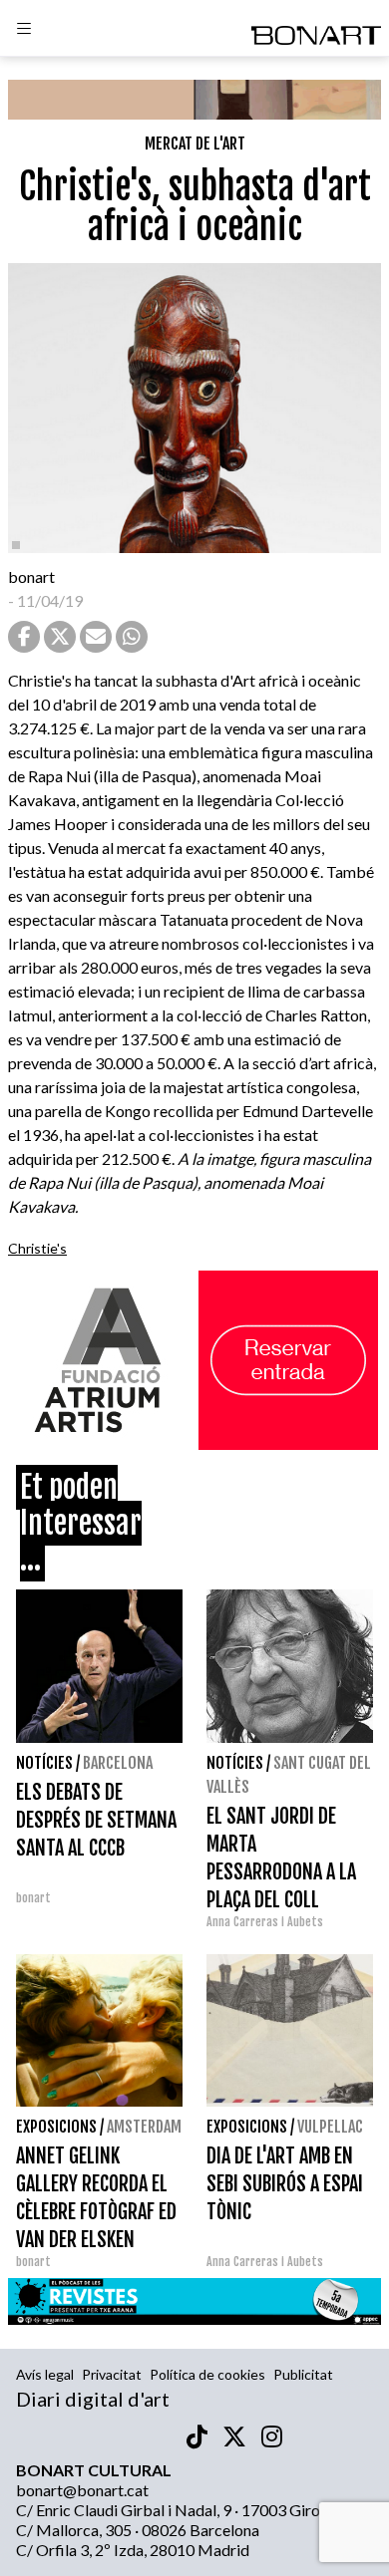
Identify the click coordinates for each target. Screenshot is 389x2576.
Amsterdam (144, 2127)
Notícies (44, 1763)
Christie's (37, 1248)
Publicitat (303, 2374)
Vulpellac (330, 2127)
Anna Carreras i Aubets (265, 1922)
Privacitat (112, 2374)
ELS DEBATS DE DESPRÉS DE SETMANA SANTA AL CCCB (96, 1820)
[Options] (24, 31)
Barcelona (118, 1763)
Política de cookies (207, 2374)
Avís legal (45, 2374)
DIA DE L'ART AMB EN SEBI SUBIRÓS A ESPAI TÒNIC (285, 2184)
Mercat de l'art (195, 143)
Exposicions (56, 2127)
